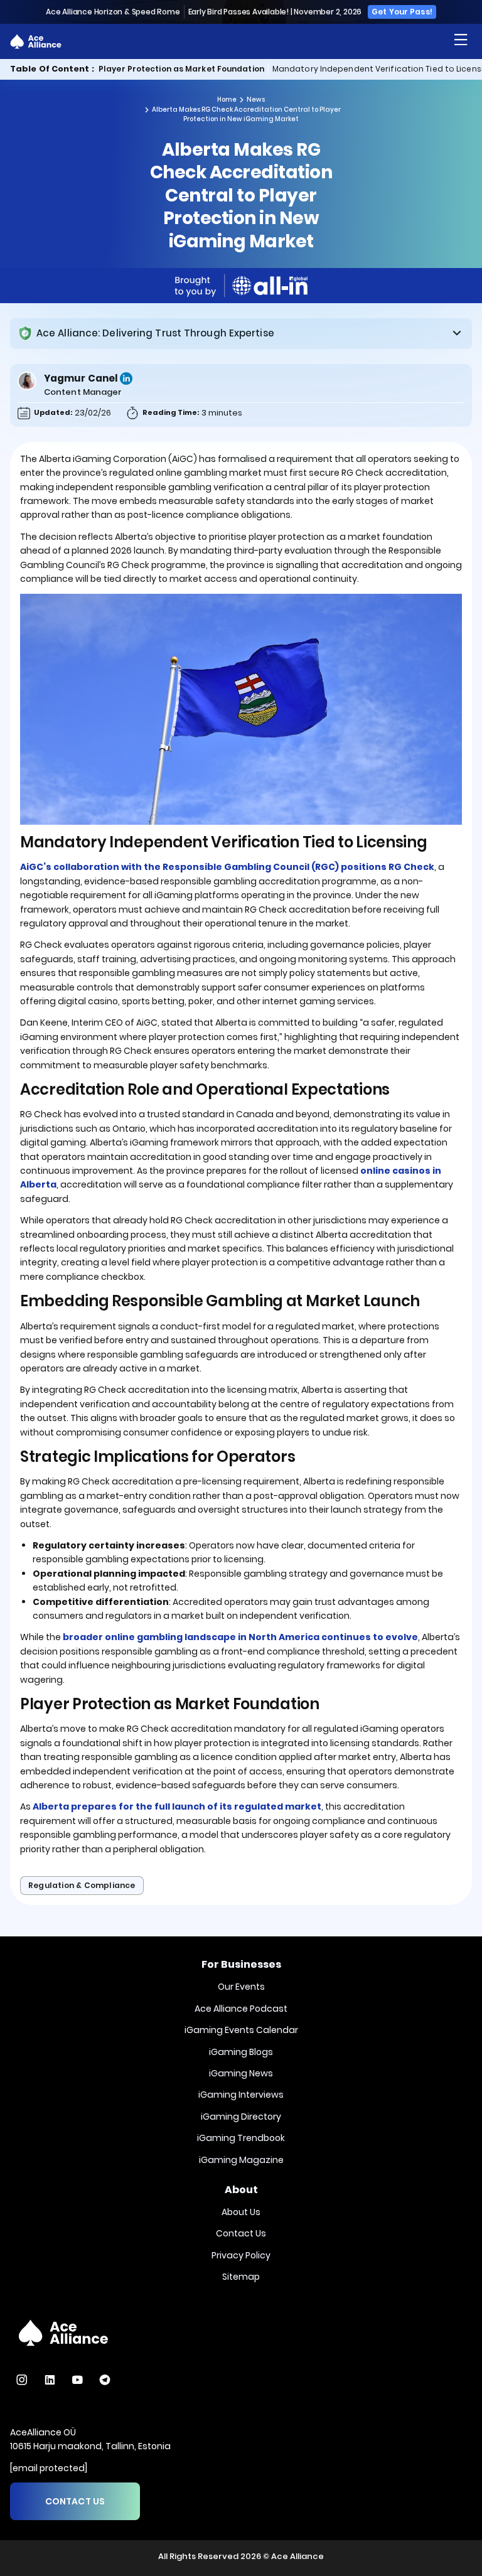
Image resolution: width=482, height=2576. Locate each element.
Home (227, 100)
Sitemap (241, 2277)
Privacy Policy (241, 2255)
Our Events (241, 1987)
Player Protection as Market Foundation (181, 69)
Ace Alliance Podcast (241, 2009)
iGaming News (241, 2073)
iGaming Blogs (241, 2052)
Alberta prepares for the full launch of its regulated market (177, 1806)
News (256, 100)
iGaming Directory (241, 2117)
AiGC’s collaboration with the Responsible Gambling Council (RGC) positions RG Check (227, 867)
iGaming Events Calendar (241, 2030)
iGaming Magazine (241, 2160)
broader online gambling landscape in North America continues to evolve (240, 1637)
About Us (241, 2212)
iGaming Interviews (241, 2095)
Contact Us (241, 2233)
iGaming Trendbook (241, 2138)
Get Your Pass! (402, 12)
